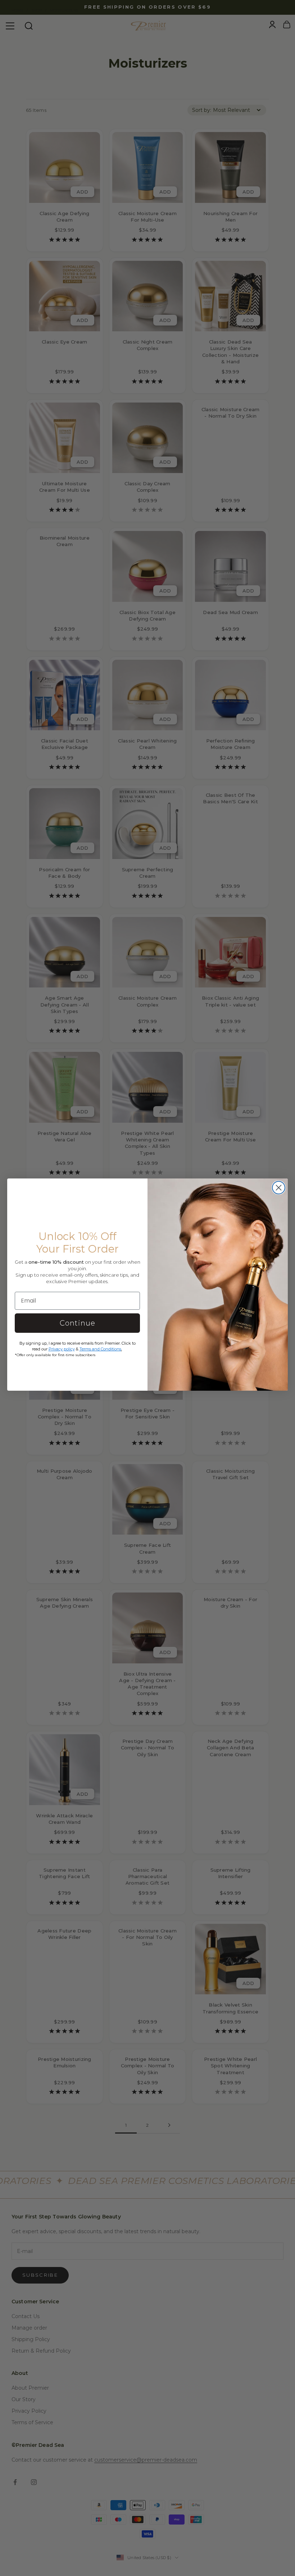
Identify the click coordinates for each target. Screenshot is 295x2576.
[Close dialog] (279, 1188)
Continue (78, 1323)
